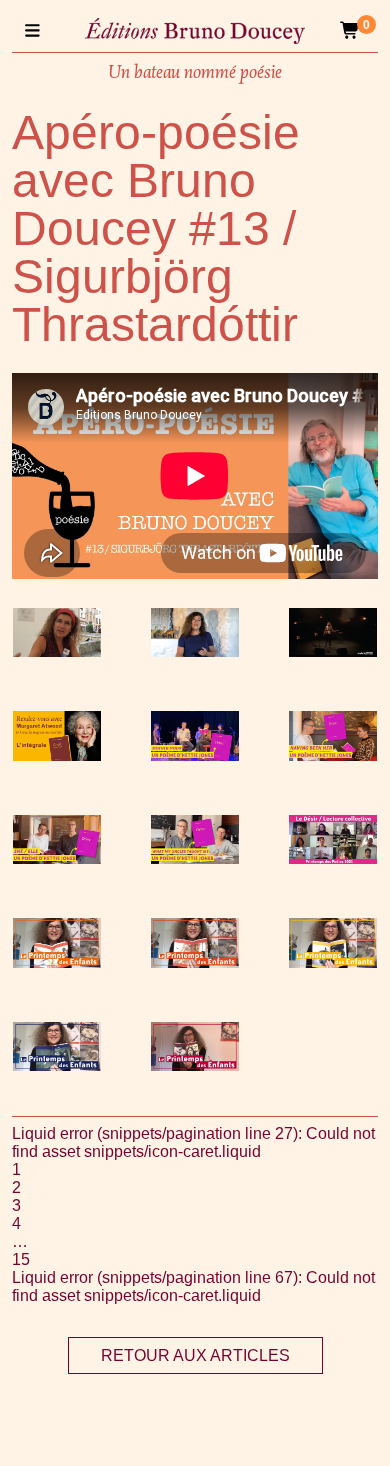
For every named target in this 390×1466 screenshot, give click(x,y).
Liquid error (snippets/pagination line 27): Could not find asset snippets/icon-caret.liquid (193, 1142)
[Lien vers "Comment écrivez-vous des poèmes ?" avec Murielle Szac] (57, 651)
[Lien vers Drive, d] (195, 755)
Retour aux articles (195, 1355)
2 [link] (16, 1187)
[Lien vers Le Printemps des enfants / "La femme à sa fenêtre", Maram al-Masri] (195, 962)
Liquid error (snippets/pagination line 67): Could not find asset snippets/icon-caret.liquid (193, 1286)
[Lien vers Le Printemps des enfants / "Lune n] (57, 1065)
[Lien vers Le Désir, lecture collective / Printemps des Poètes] (333, 858)
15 (21, 1259)
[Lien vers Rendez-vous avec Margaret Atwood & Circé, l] (57, 755)
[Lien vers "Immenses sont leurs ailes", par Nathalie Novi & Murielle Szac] (195, 651)
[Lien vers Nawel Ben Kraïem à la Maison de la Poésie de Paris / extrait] (333, 651)
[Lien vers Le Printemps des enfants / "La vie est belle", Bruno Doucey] (195, 1065)
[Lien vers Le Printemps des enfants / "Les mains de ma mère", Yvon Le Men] (333, 962)
